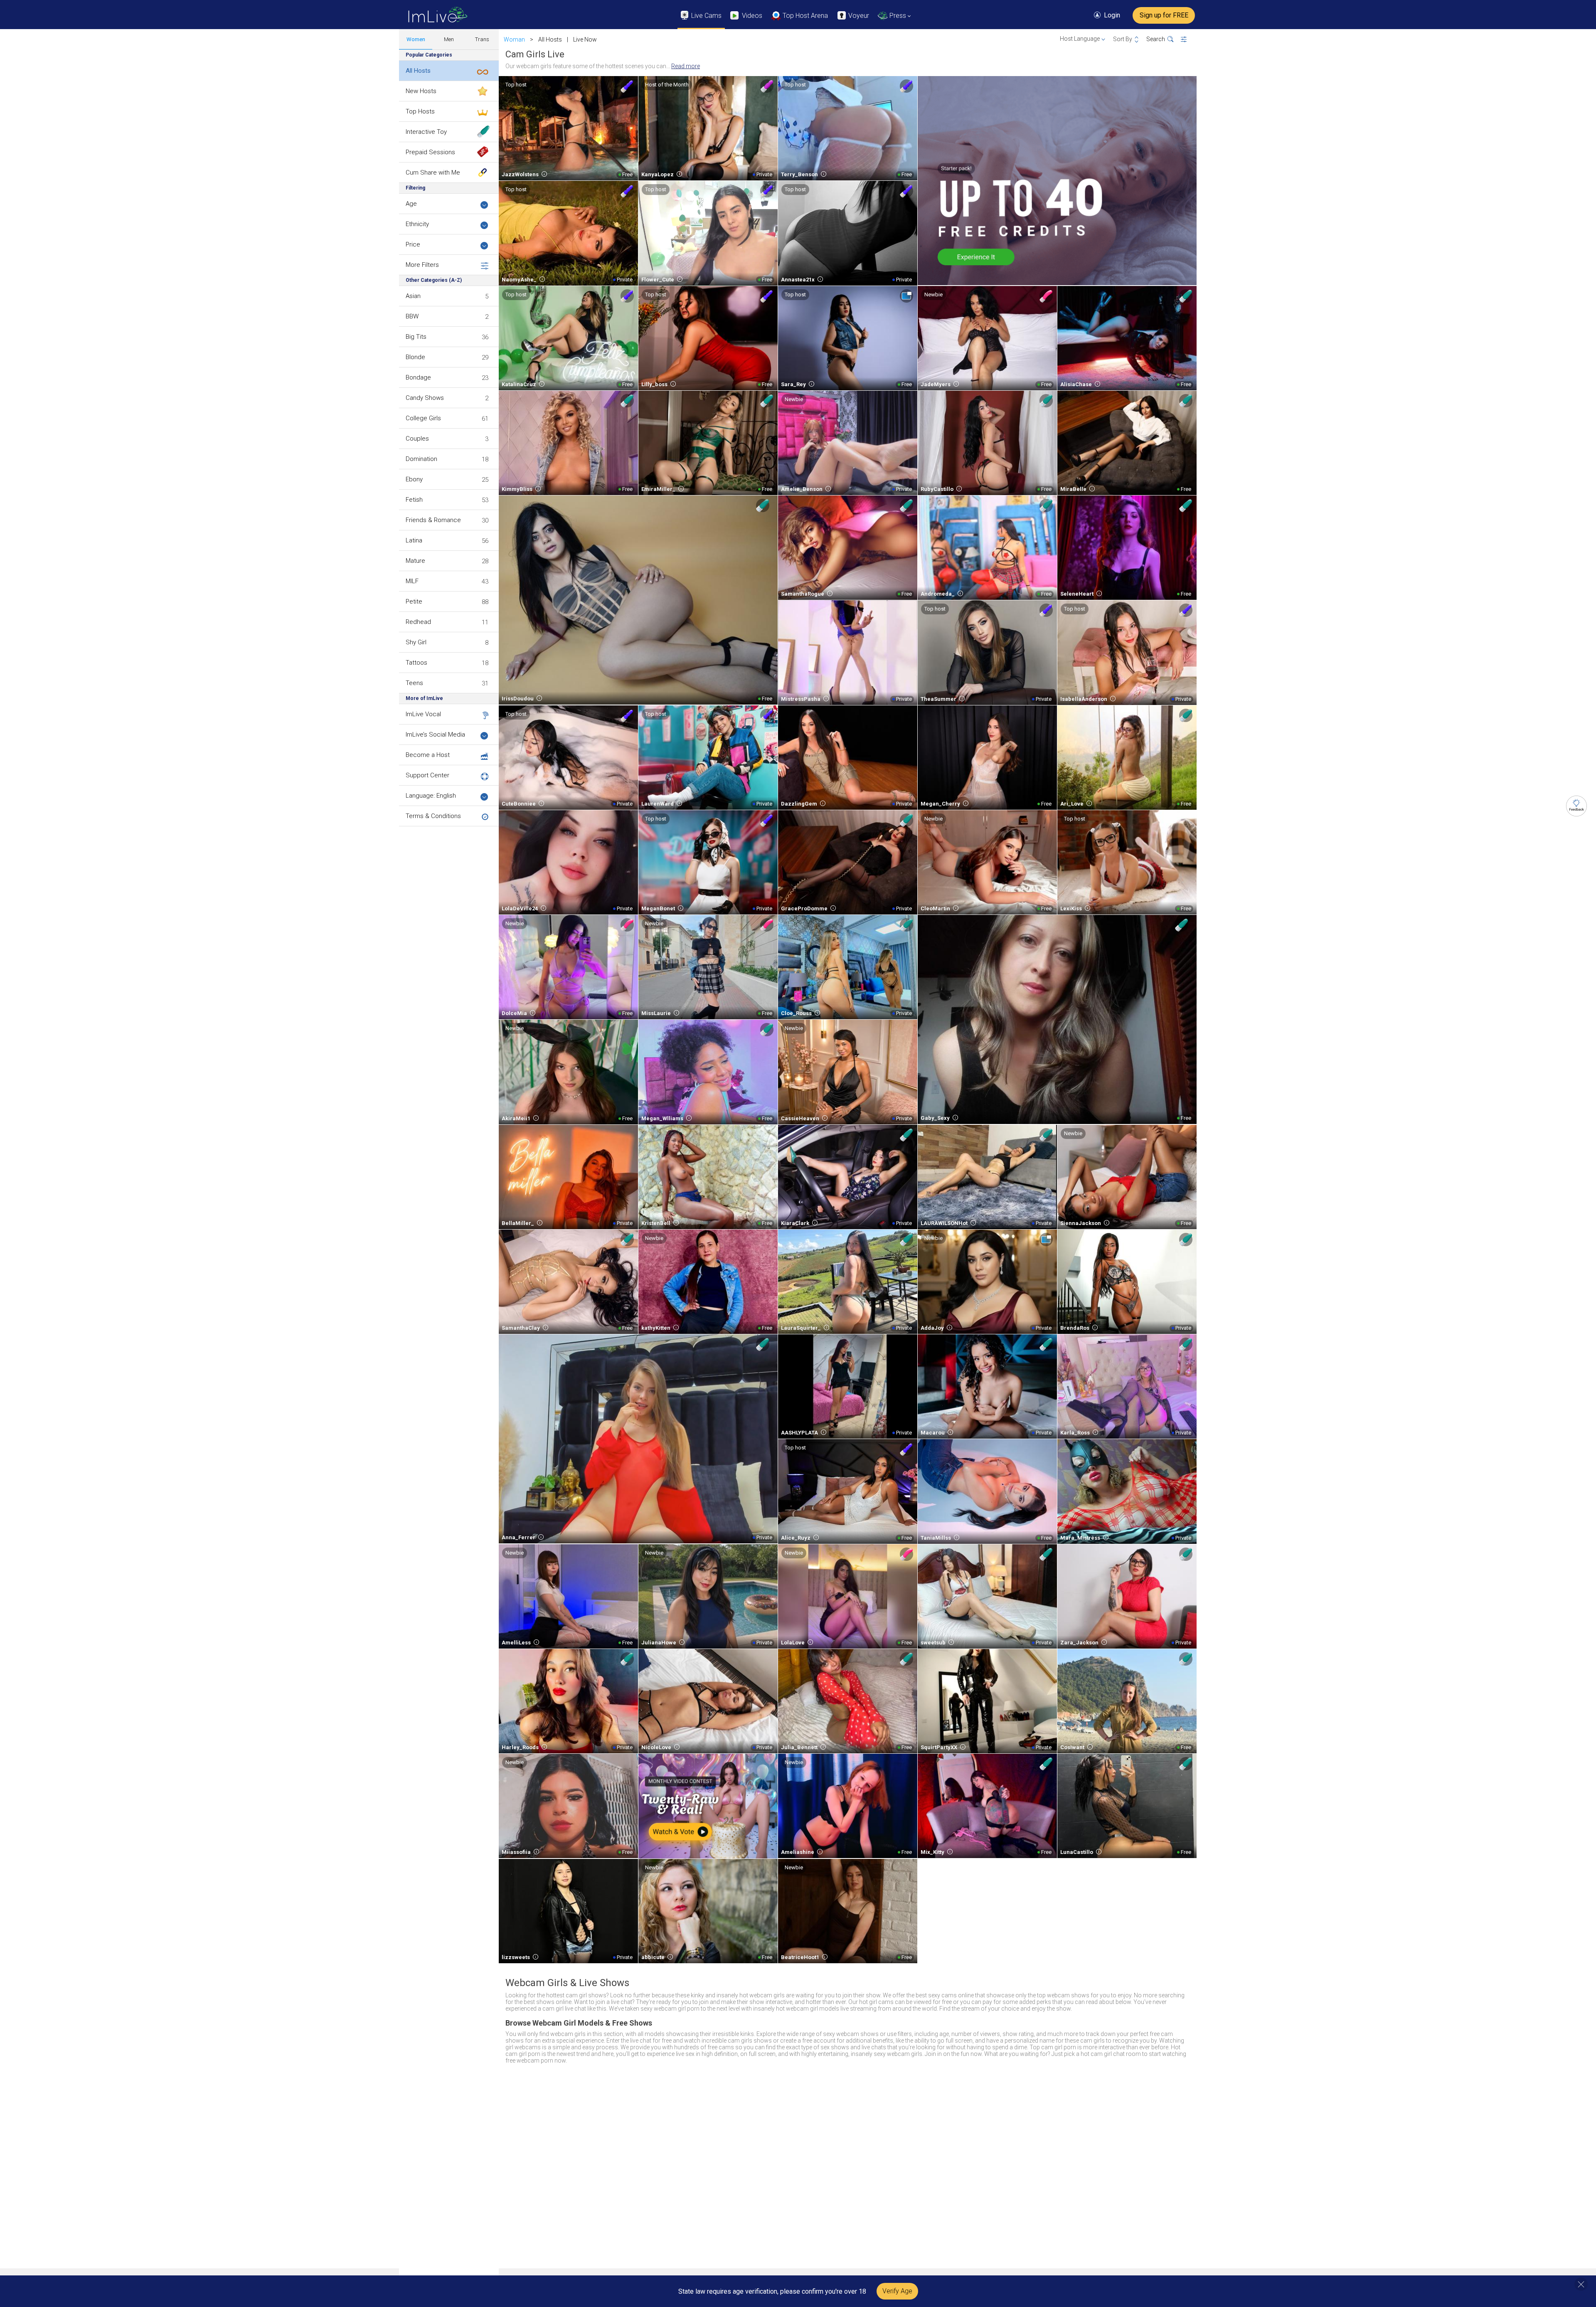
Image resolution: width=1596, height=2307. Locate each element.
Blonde (415, 357)
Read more (686, 66)
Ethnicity (417, 224)
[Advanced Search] (1189, 39)
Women (416, 39)
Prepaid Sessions (430, 152)
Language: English (431, 796)
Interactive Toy (426, 132)
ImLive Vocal (423, 714)
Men (449, 39)
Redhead (418, 622)
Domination (421, 459)
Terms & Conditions (433, 816)
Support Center (427, 775)
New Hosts (421, 91)
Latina (414, 540)
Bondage (418, 377)
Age (411, 204)
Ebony (414, 479)
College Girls (423, 418)
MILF (412, 581)
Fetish (414, 500)
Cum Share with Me (433, 173)
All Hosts (418, 71)
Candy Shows (425, 398)
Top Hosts (420, 111)
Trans (482, 39)
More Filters (422, 265)
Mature (415, 561)
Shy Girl (416, 642)
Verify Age (897, 2291)
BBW (412, 316)
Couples (417, 439)
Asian (413, 296)
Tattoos (416, 663)
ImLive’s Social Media (435, 734)
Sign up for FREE (1164, 15)
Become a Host (428, 755)
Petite (414, 601)
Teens (414, 683)
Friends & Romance (433, 520)
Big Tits (416, 337)
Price (413, 244)
